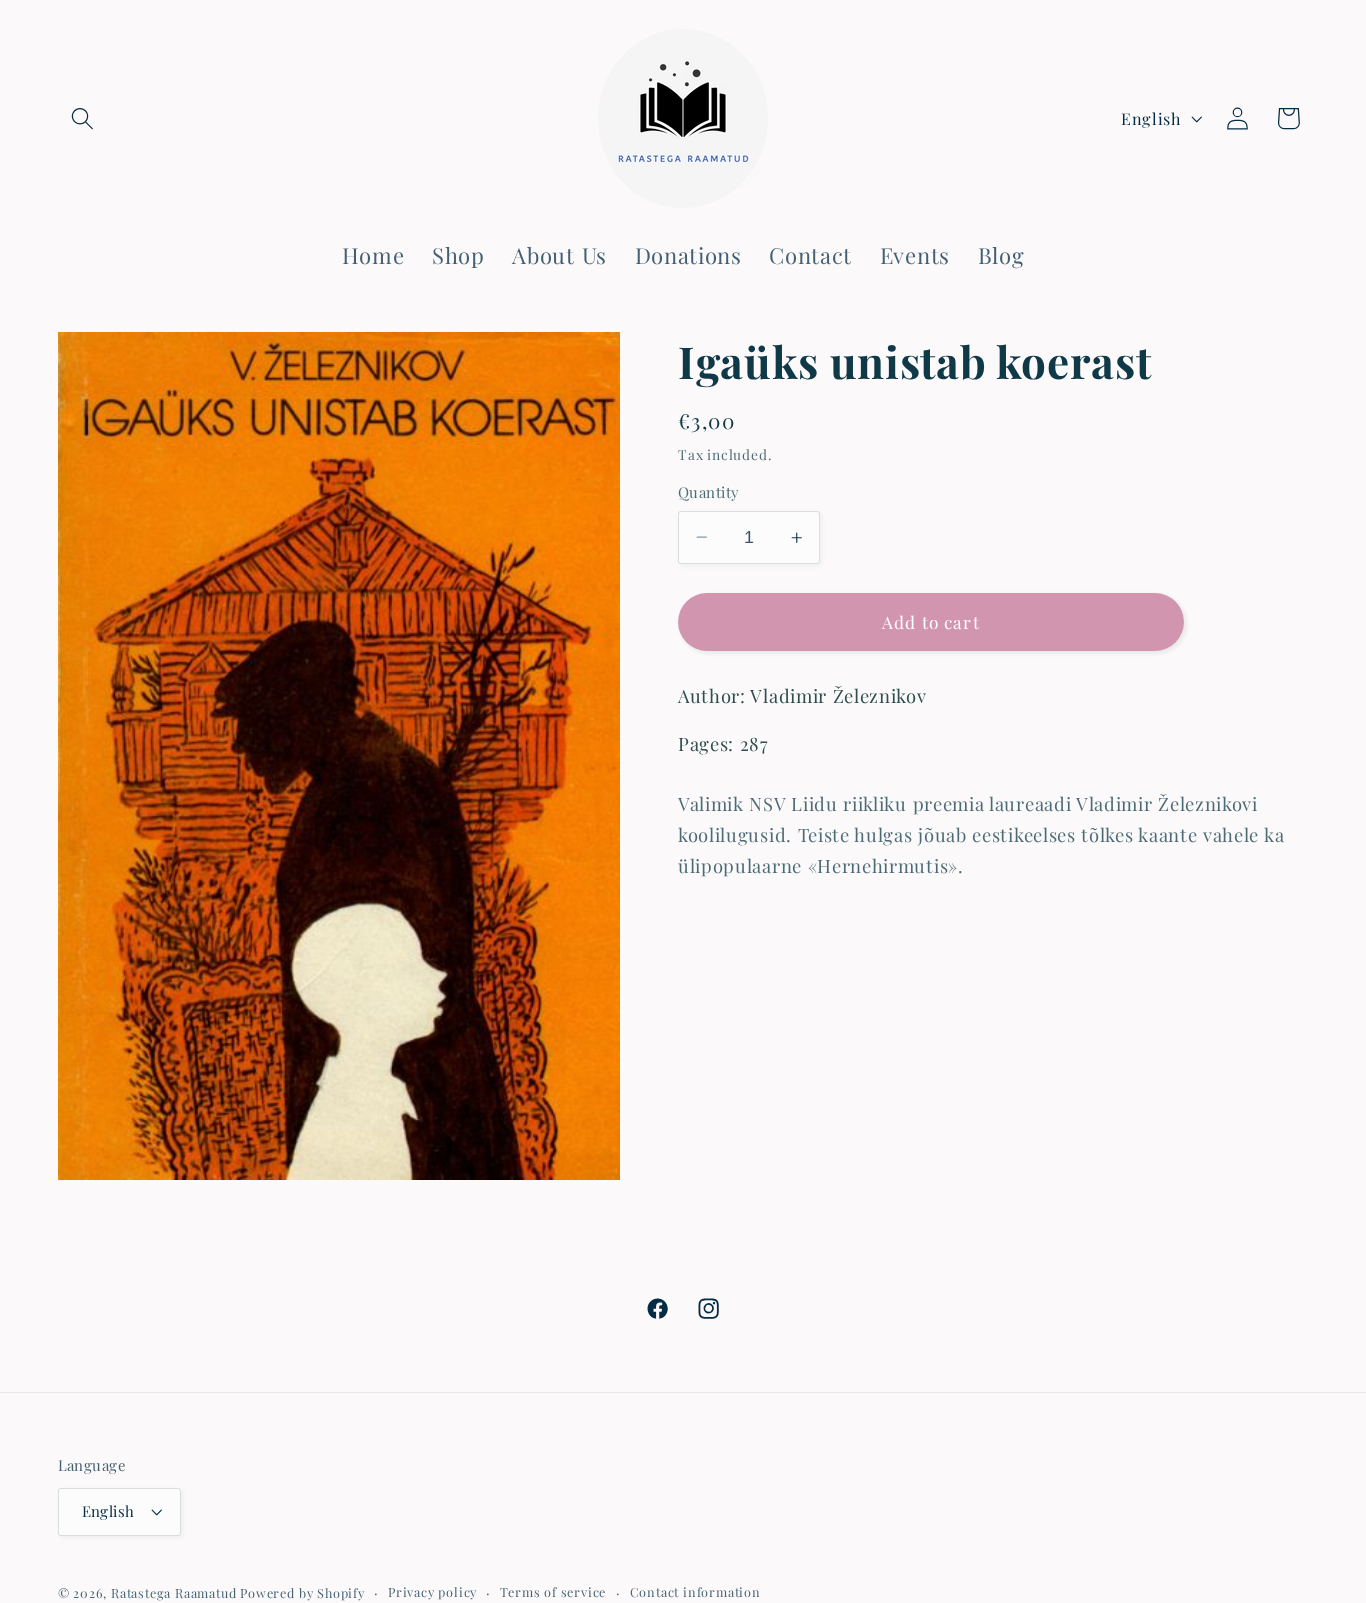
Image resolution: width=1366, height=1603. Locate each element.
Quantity (709, 492)
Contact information (695, 1591)
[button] (83, 118)
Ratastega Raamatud (174, 1592)
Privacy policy (432, 1591)
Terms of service (553, 1591)
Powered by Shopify (302, 1592)
